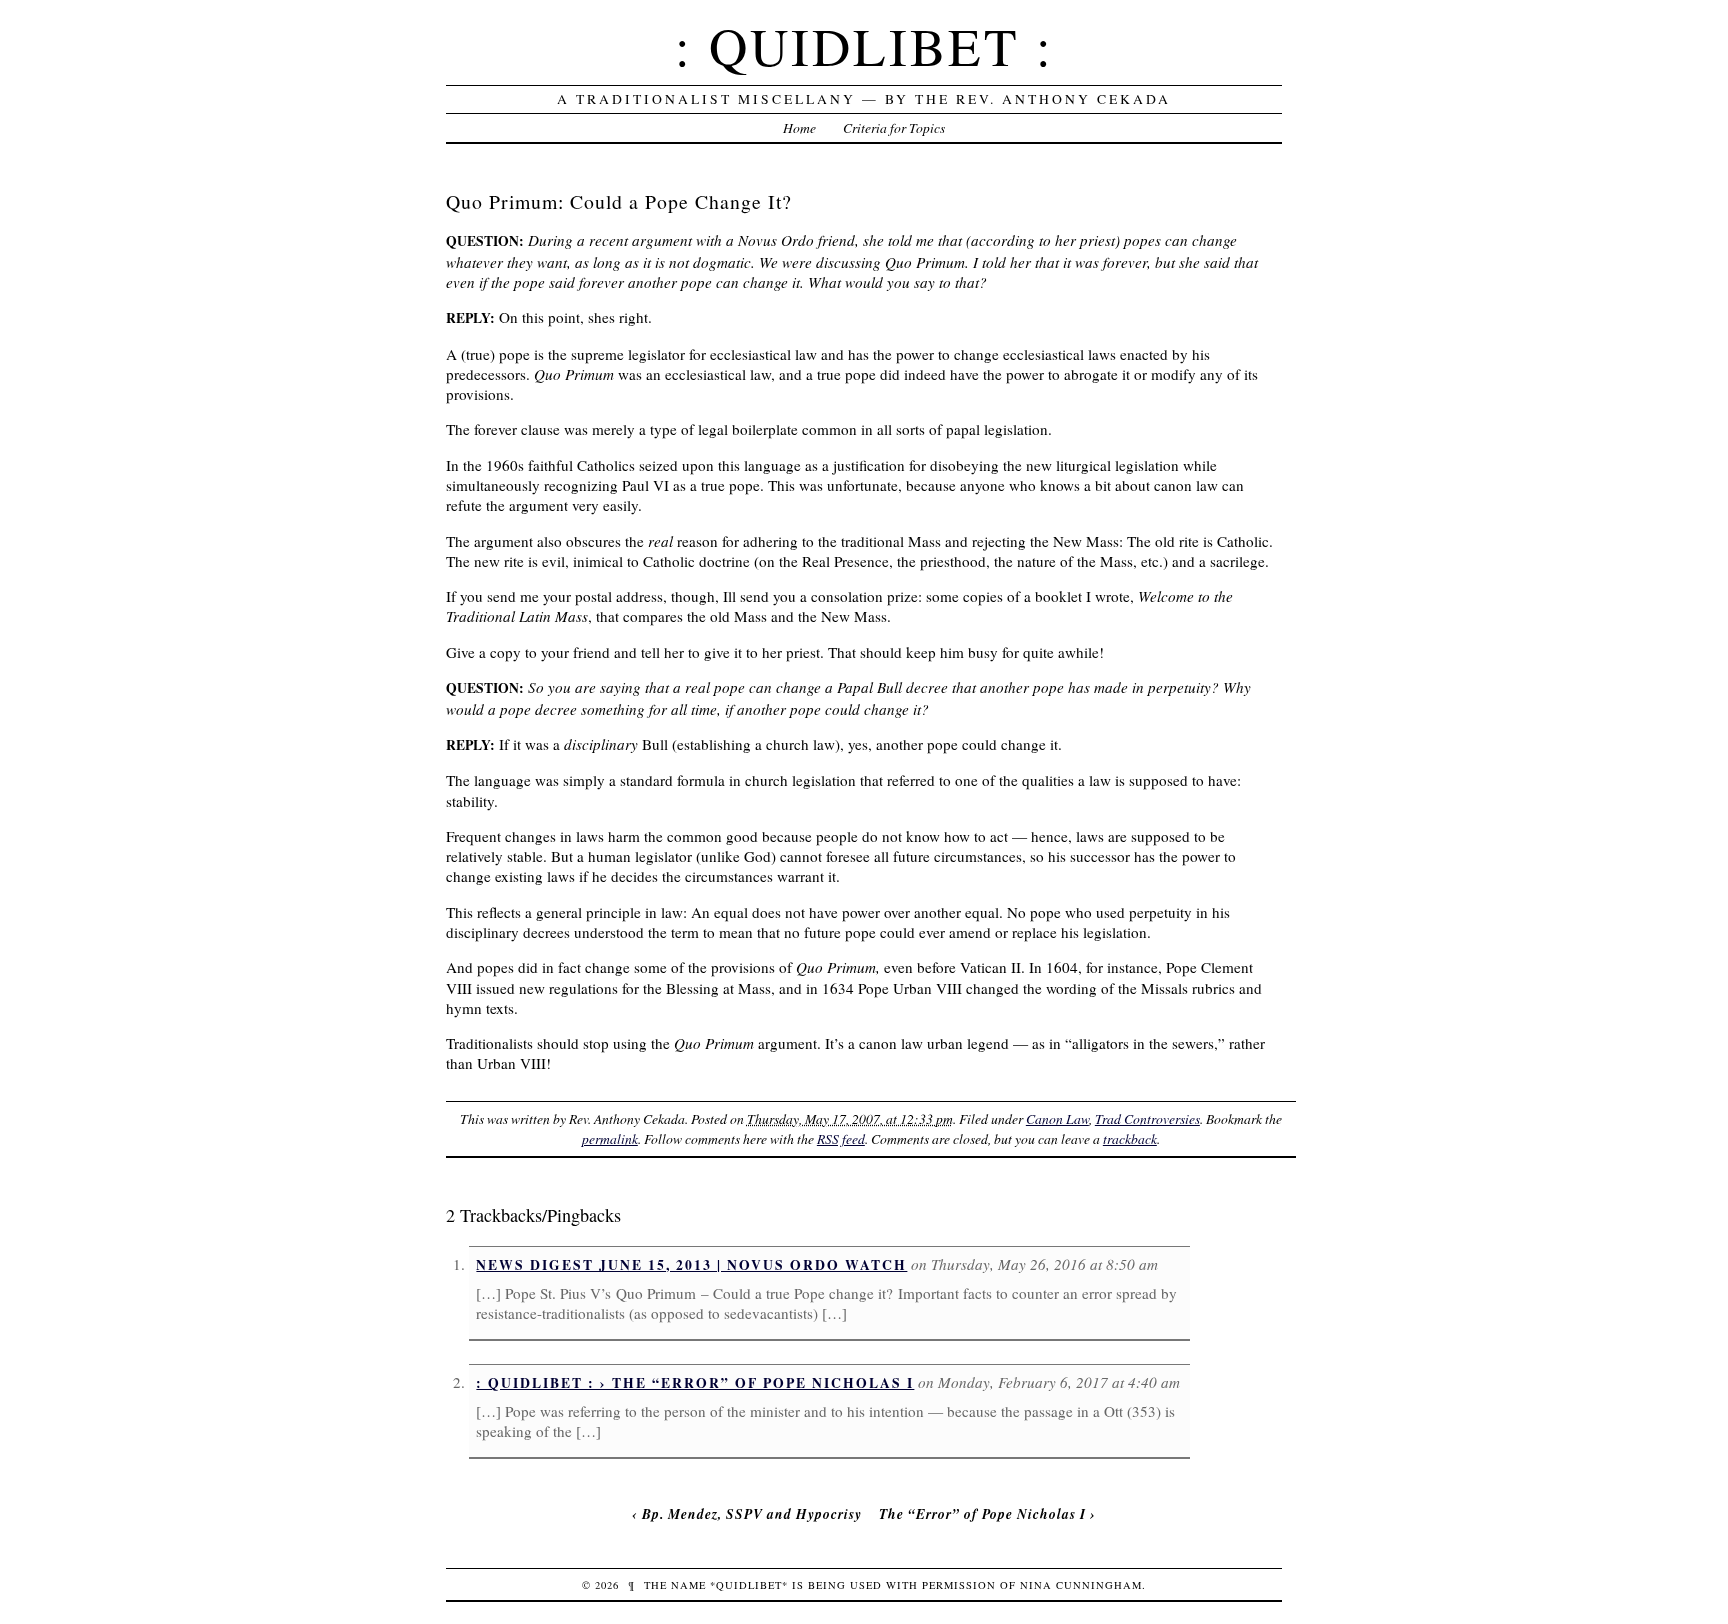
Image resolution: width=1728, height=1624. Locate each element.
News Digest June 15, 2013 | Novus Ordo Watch (691, 1265)
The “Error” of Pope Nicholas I (982, 1513)
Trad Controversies (1147, 1118)
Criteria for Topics (894, 127)
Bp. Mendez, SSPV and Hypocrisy (752, 1513)
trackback (1130, 1138)
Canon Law (1057, 1118)
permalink (610, 1138)
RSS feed (841, 1138)
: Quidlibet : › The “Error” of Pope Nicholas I (695, 1383)
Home (799, 127)
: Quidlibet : (864, 45)
